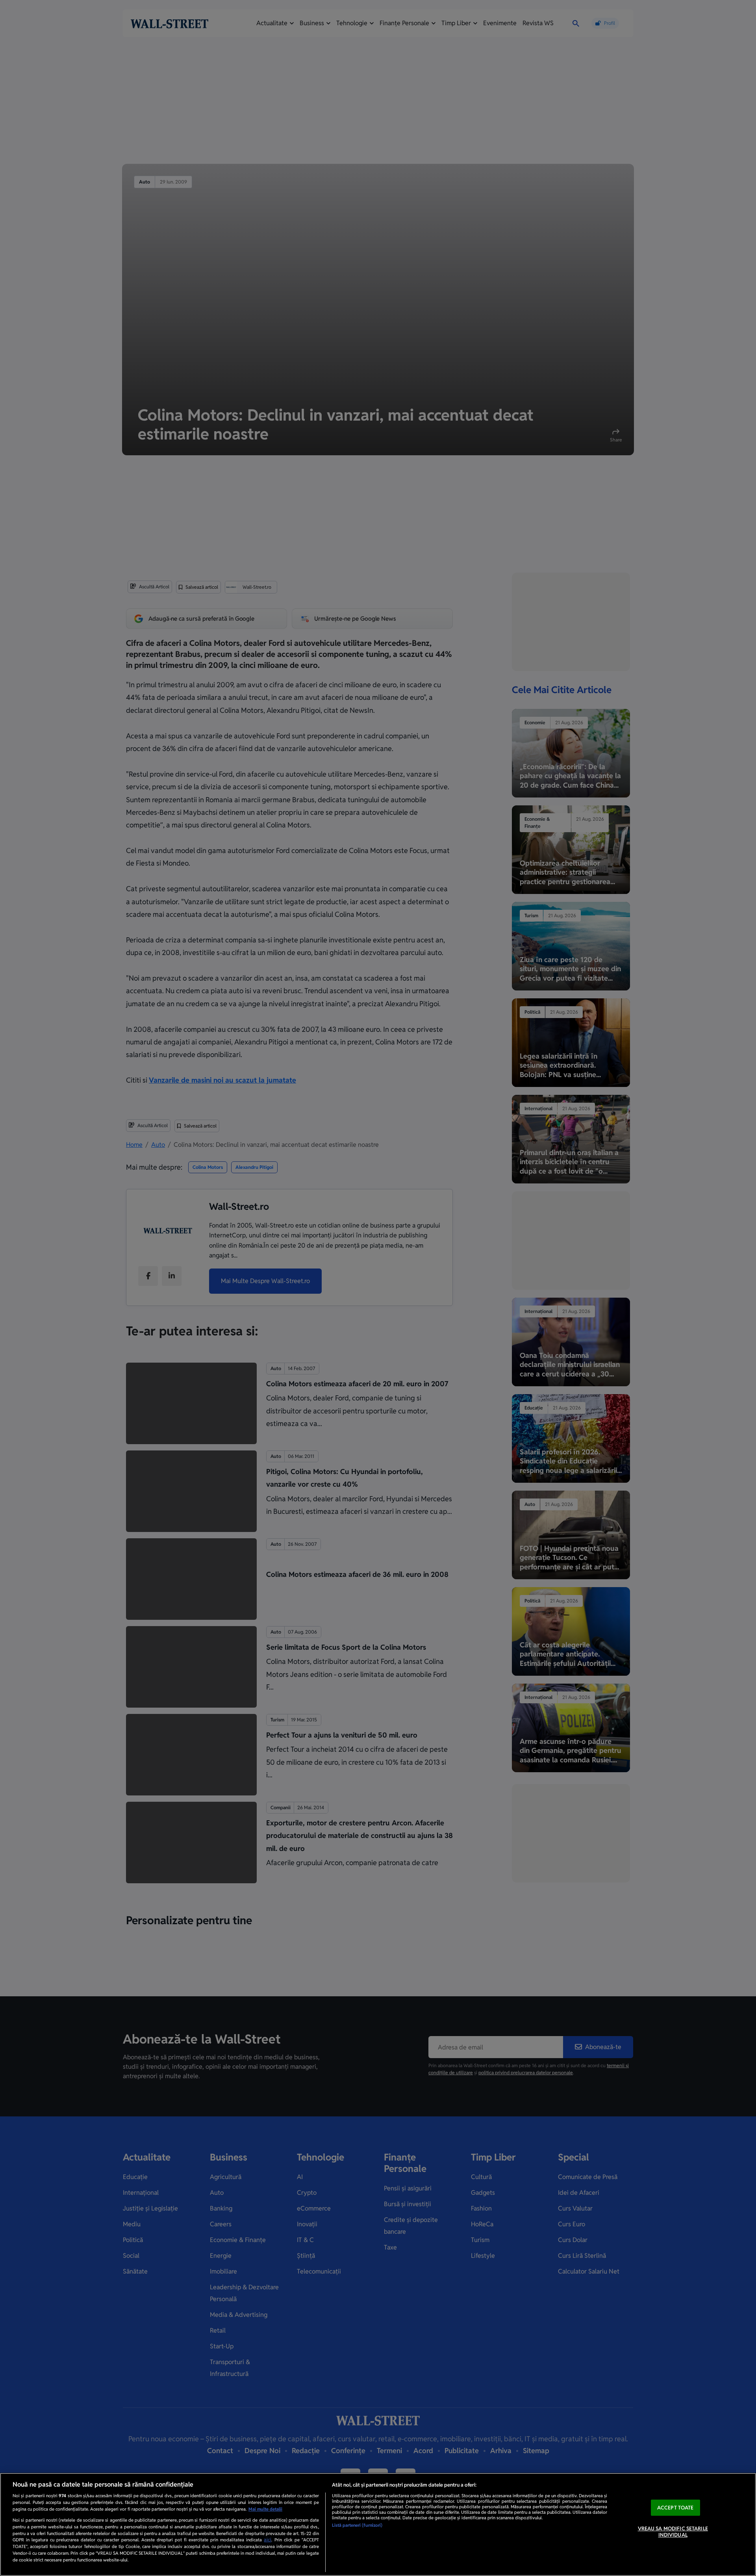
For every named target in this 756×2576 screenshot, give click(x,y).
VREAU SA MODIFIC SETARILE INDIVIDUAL (673, 2532)
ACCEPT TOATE (675, 2508)
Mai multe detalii (265, 2509)
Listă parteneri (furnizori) (357, 2525)
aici (268, 2540)
